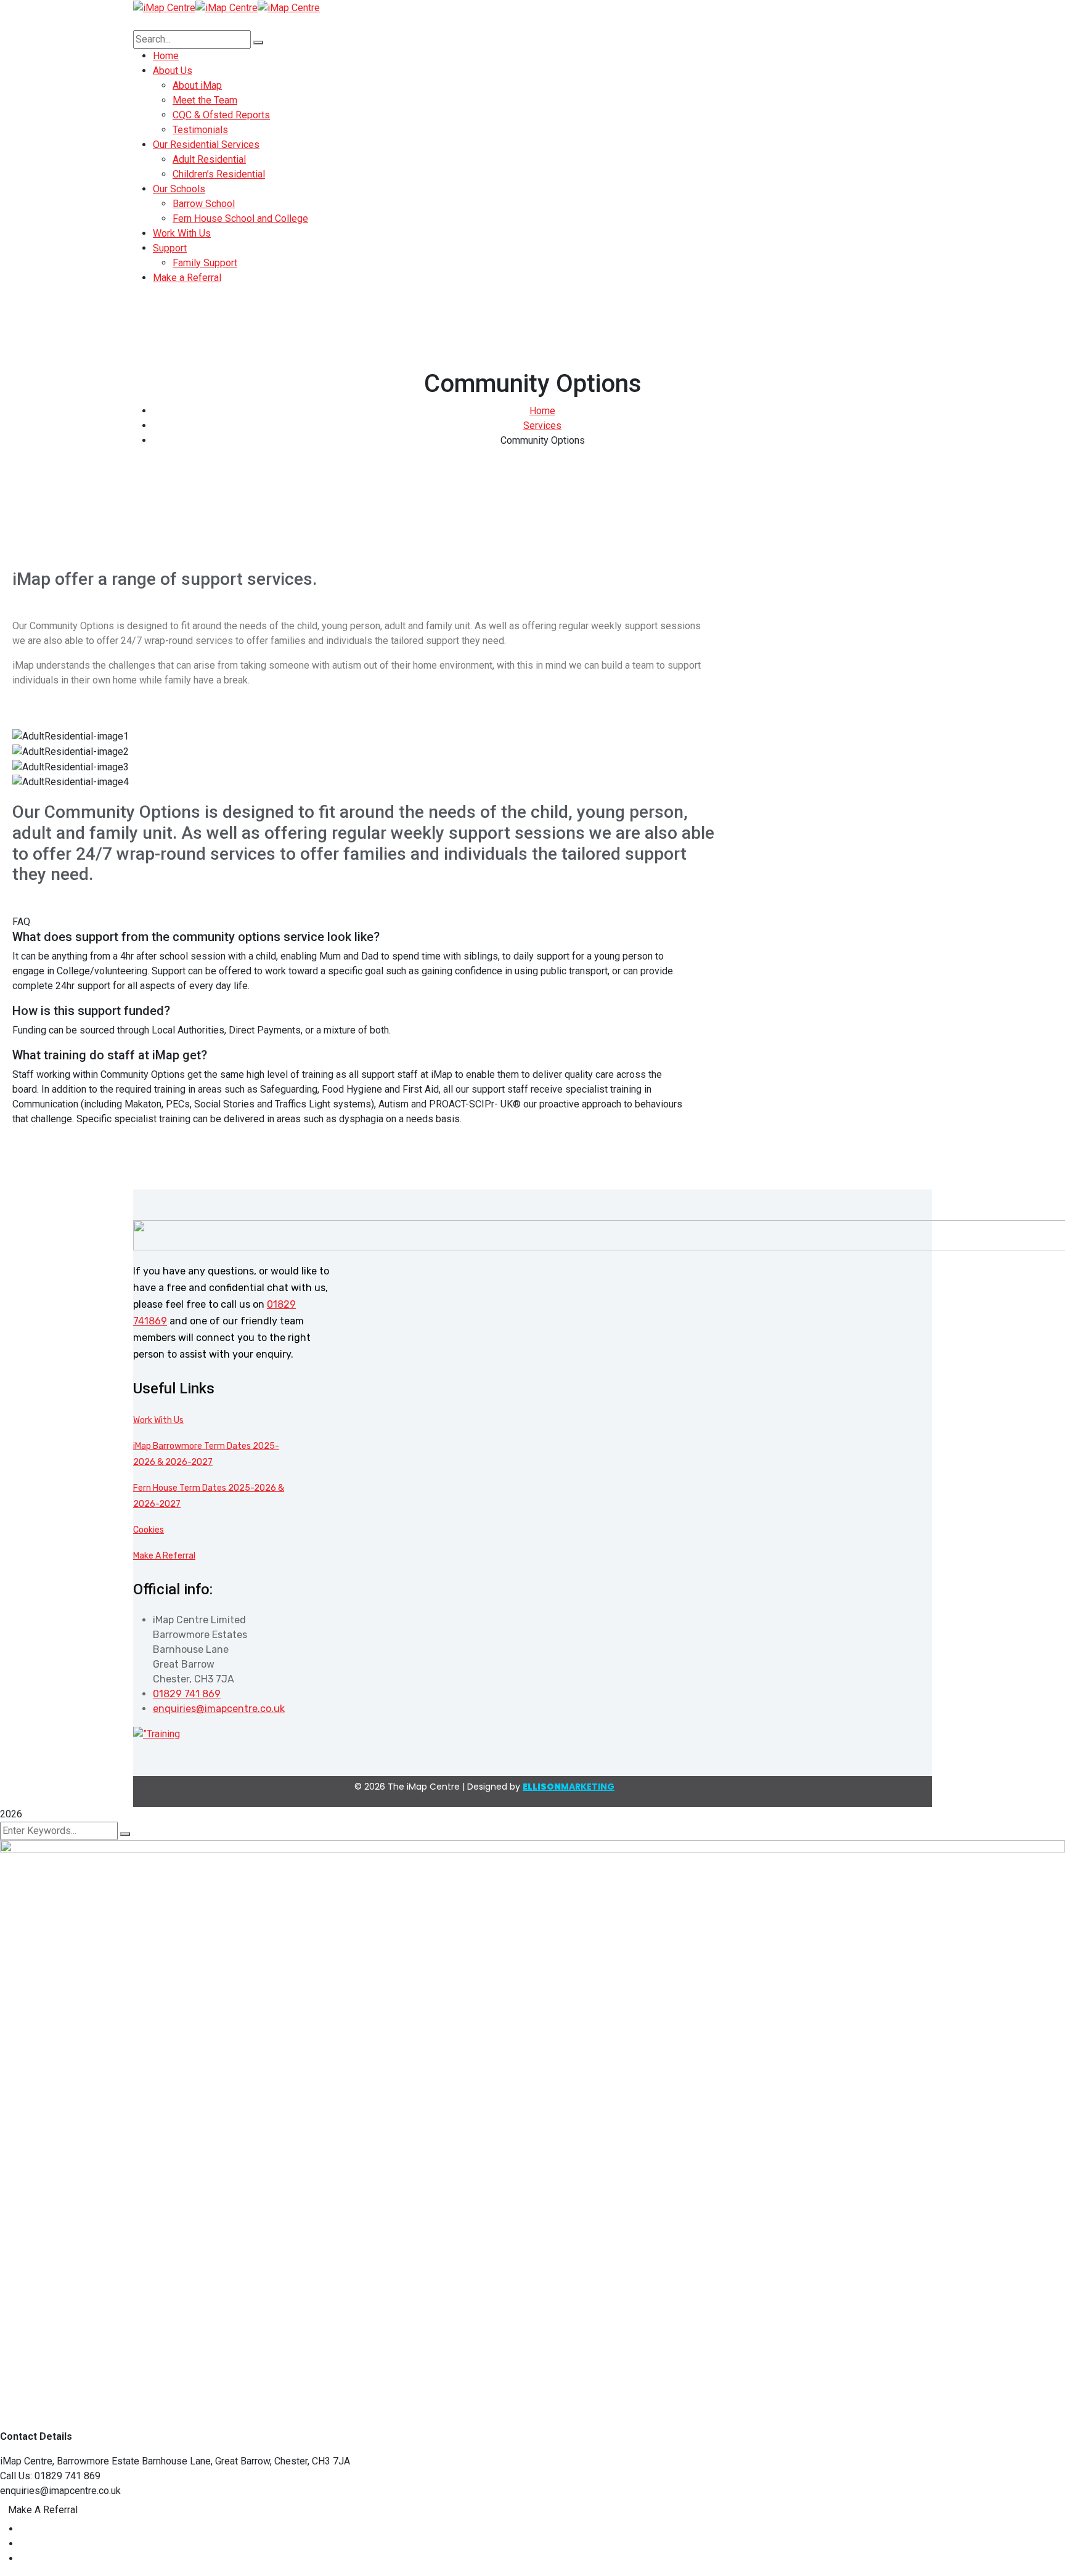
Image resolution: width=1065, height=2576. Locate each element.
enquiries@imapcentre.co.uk (219, 1709)
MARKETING (569, 1787)
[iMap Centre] (164, 7)
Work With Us (158, 1420)
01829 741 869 (187, 1694)
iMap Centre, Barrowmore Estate (70, 2461)
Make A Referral (164, 1556)
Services (542, 426)
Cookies (149, 1530)
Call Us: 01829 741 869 (50, 2476)
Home (542, 411)
